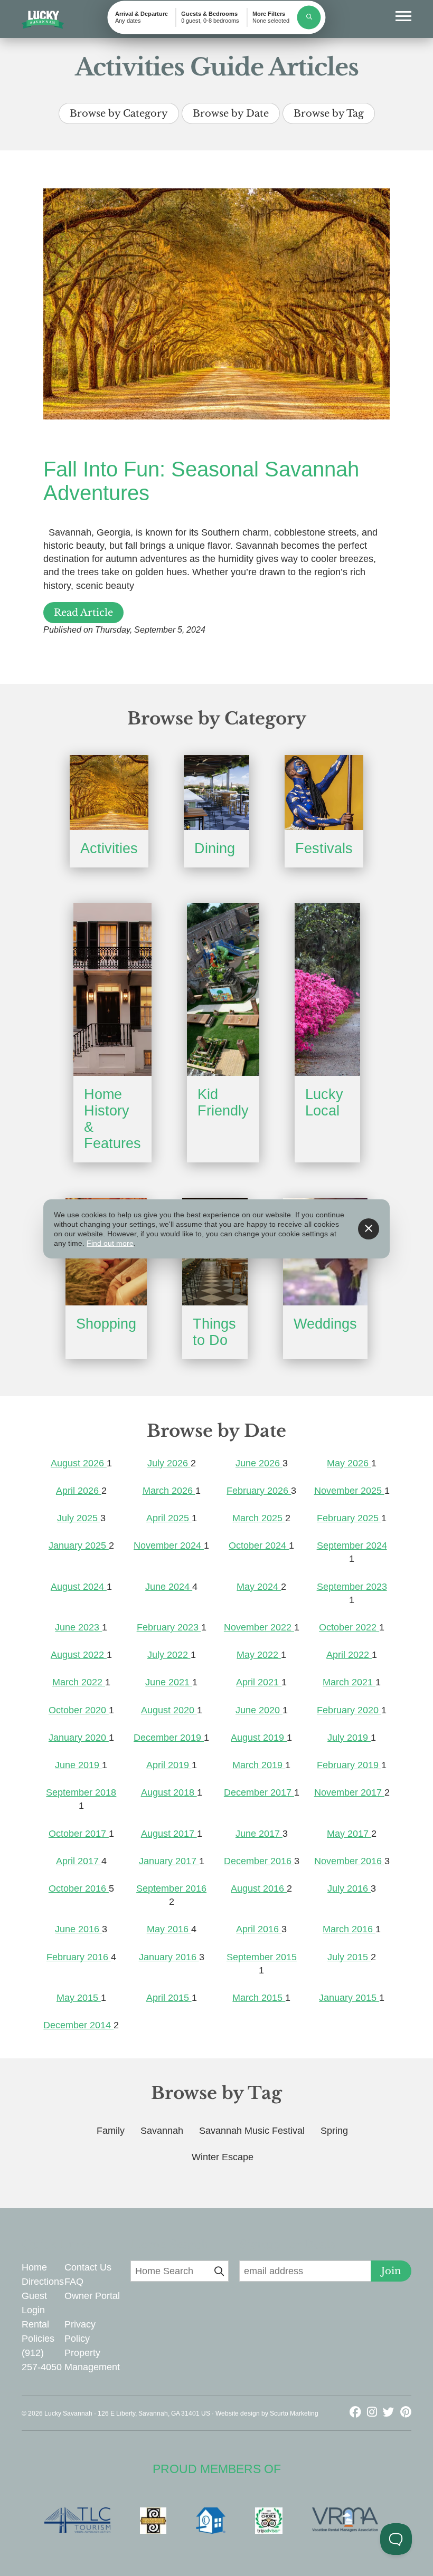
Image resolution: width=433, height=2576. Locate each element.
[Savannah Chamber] (158, 2521)
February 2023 (169, 1627)
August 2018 (169, 1792)
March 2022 (79, 1682)
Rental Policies (38, 2331)
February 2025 (349, 1518)
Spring (334, 2131)
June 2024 (169, 1587)
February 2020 (349, 1710)
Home (34, 2267)
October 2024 (259, 1545)
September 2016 (171, 1888)
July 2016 (349, 1888)
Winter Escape (223, 2157)
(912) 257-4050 (42, 2360)
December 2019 (169, 1738)
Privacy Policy (80, 2331)
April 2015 (169, 1998)
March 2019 (259, 1765)
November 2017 (349, 1792)
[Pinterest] (406, 2412)
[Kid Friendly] (223, 989)
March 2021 (349, 1682)
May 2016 (169, 1929)
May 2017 (349, 1834)
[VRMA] (350, 2521)
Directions (43, 2282)
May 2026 (349, 1463)
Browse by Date (231, 113)
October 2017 (79, 1834)
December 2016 (259, 1861)
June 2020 (259, 1710)
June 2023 (78, 1627)
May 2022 (259, 1655)
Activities (109, 848)
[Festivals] (324, 793)
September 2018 (81, 1792)
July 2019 (349, 1738)
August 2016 (259, 1888)
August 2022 (79, 1655)
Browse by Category (119, 113)
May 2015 (79, 1998)
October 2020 (79, 1710)
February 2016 (79, 1957)
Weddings (325, 1324)
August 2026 (79, 1463)
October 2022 (349, 1627)
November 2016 (349, 1861)
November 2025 (349, 1491)
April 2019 (169, 1765)
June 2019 (78, 1765)
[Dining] (216, 793)
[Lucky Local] (327, 989)
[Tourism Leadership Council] (83, 2521)
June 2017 (259, 1834)
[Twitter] (390, 2412)
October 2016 (79, 1888)
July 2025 (79, 1518)
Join (391, 2271)
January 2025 (79, 1545)
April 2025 (169, 1518)
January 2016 (169, 1957)
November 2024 (169, 1545)
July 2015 (349, 1957)
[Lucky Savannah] (43, 20)
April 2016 (259, 1929)
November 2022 (259, 1627)
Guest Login (34, 2303)
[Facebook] (357, 2412)
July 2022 (169, 1655)
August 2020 (169, 1710)
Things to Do (214, 1332)
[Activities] (109, 793)
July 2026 (169, 1463)
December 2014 (78, 2025)
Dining (215, 848)
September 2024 (352, 1545)
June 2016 (78, 1929)
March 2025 (259, 1518)
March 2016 (349, 1929)
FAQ (74, 2282)
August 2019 (259, 1738)
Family (111, 2131)
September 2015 (262, 1957)
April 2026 (79, 1491)
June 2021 (169, 1682)
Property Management (92, 2360)
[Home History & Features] (112, 989)
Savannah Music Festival (252, 2131)
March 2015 (259, 1998)
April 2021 (259, 1682)
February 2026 (259, 1491)
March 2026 (169, 1491)
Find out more (110, 1243)
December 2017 (259, 1792)
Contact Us (88, 2267)
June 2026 (259, 1463)
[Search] (309, 17)
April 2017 (79, 1861)
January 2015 (349, 1998)
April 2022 (349, 1655)
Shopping (106, 1324)
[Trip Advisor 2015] (274, 2521)
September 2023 (352, 1587)
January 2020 (79, 1738)
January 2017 (169, 1861)
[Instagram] (374, 2412)
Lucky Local (324, 1103)
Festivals (324, 848)
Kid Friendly (223, 1103)
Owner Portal (92, 2296)
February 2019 (349, 1765)
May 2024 (259, 1587)
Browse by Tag (329, 113)
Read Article (83, 613)
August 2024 (79, 1587)
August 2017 (169, 1834)
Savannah (162, 2131)
